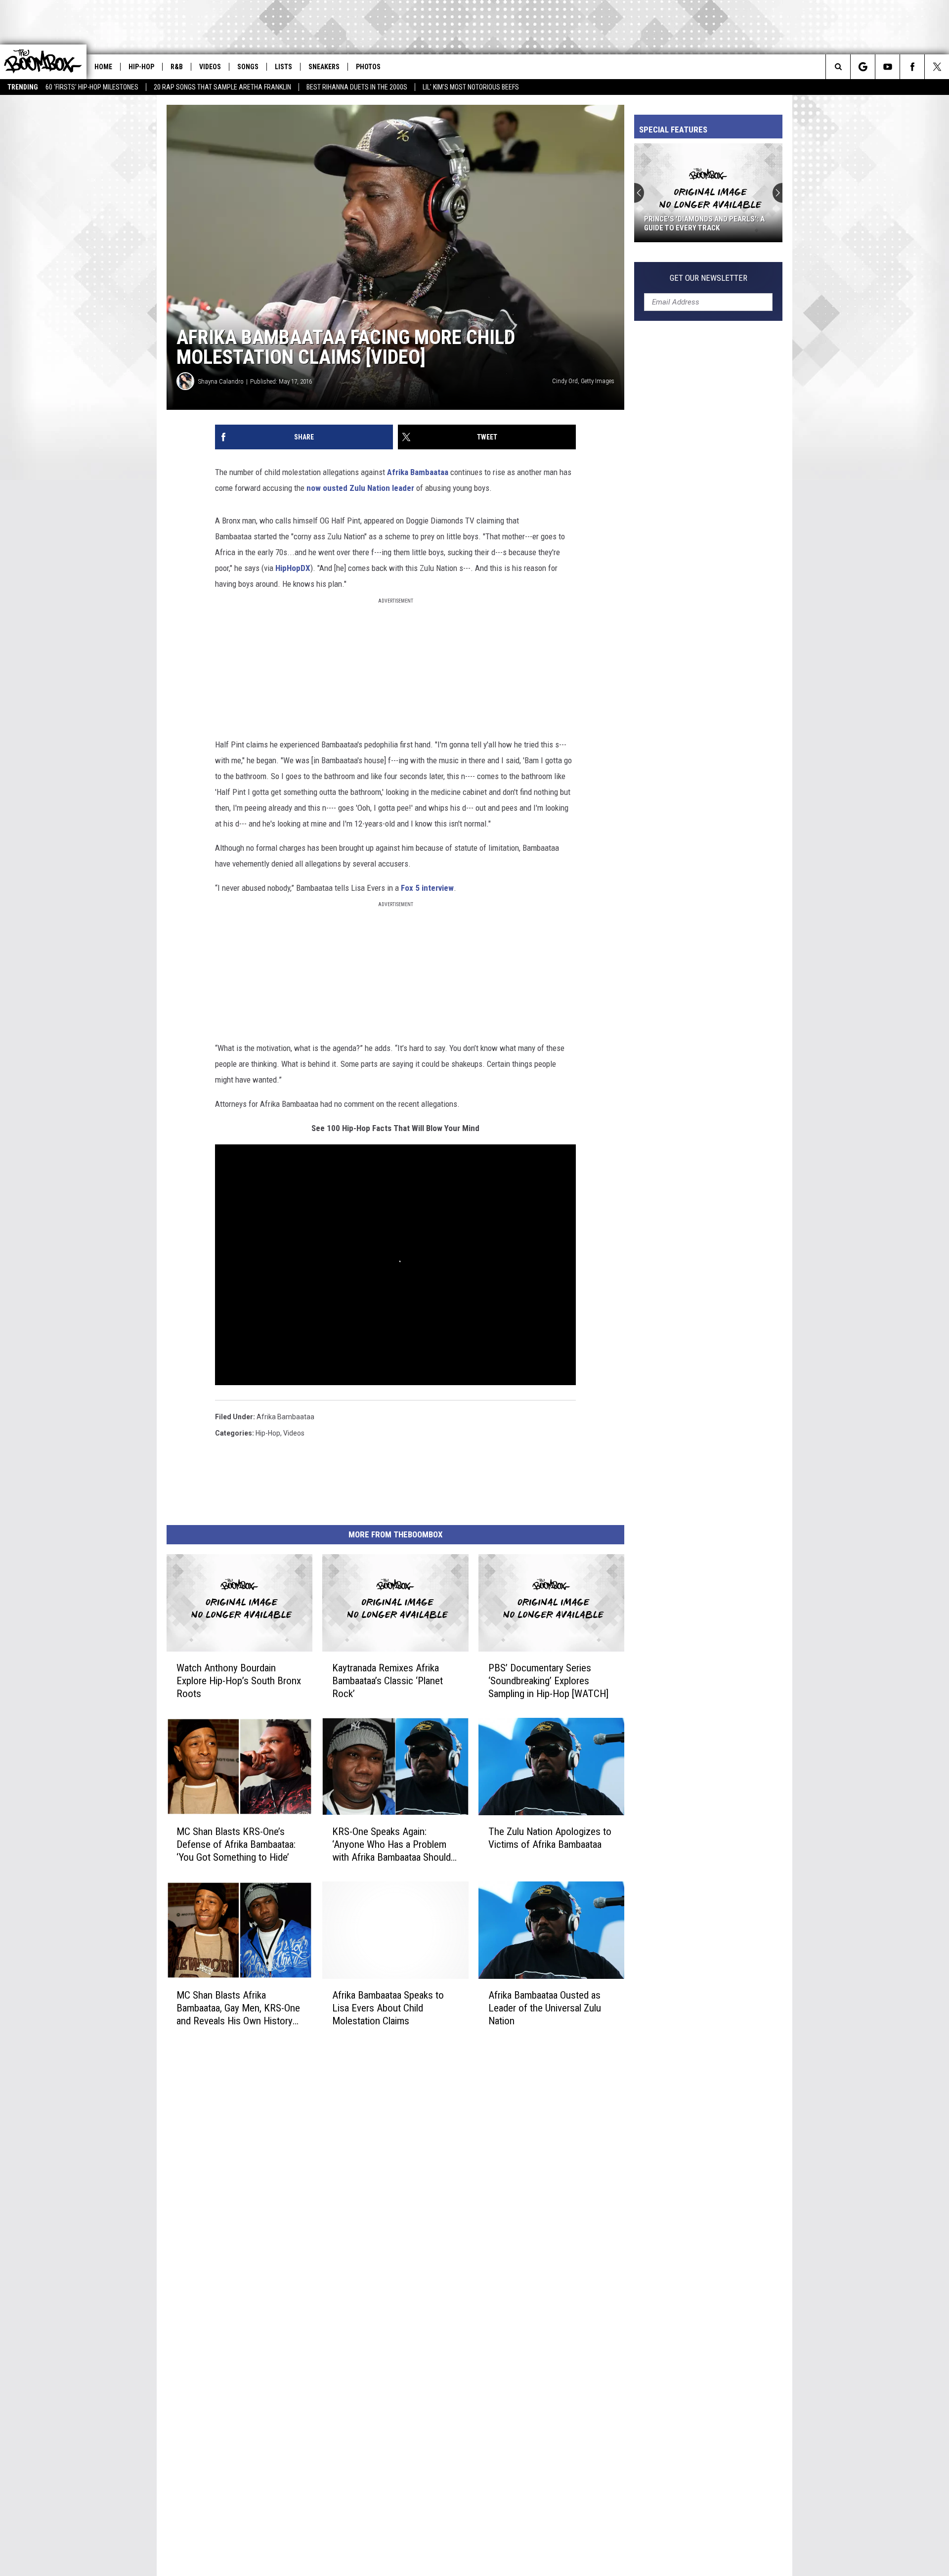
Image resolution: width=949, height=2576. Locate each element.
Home (103, 67)
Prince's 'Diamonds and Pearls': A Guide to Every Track (704, 223)
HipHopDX (293, 568)
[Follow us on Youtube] (887, 67)
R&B (177, 67)
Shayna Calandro (221, 381)
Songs (248, 67)
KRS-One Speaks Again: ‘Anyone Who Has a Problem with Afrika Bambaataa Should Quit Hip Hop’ (391, 1845)
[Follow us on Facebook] (912, 67)
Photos (368, 67)
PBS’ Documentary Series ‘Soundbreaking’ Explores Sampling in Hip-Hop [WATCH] (548, 1681)
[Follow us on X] (937, 67)
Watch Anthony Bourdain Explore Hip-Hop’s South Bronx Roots (239, 1681)
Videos (210, 67)
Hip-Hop (141, 67)
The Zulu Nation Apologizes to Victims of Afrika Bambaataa (550, 1838)
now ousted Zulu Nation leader (360, 488)
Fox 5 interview (427, 888)
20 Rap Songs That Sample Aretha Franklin (222, 87)
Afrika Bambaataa (418, 472)
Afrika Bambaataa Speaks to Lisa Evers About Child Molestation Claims (388, 2008)
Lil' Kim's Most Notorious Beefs (471, 87)
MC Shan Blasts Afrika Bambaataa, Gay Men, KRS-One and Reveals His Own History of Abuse (238, 2008)
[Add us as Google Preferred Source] (863, 67)
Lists (283, 67)
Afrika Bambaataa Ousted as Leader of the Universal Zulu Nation (545, 2008)
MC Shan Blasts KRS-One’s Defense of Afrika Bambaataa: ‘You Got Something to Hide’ (236, 1844)
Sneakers (324, 67)
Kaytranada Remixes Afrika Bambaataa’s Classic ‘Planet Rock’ (388, 1681)
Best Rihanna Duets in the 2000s (357, 87)
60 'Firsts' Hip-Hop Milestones (92, 87)
